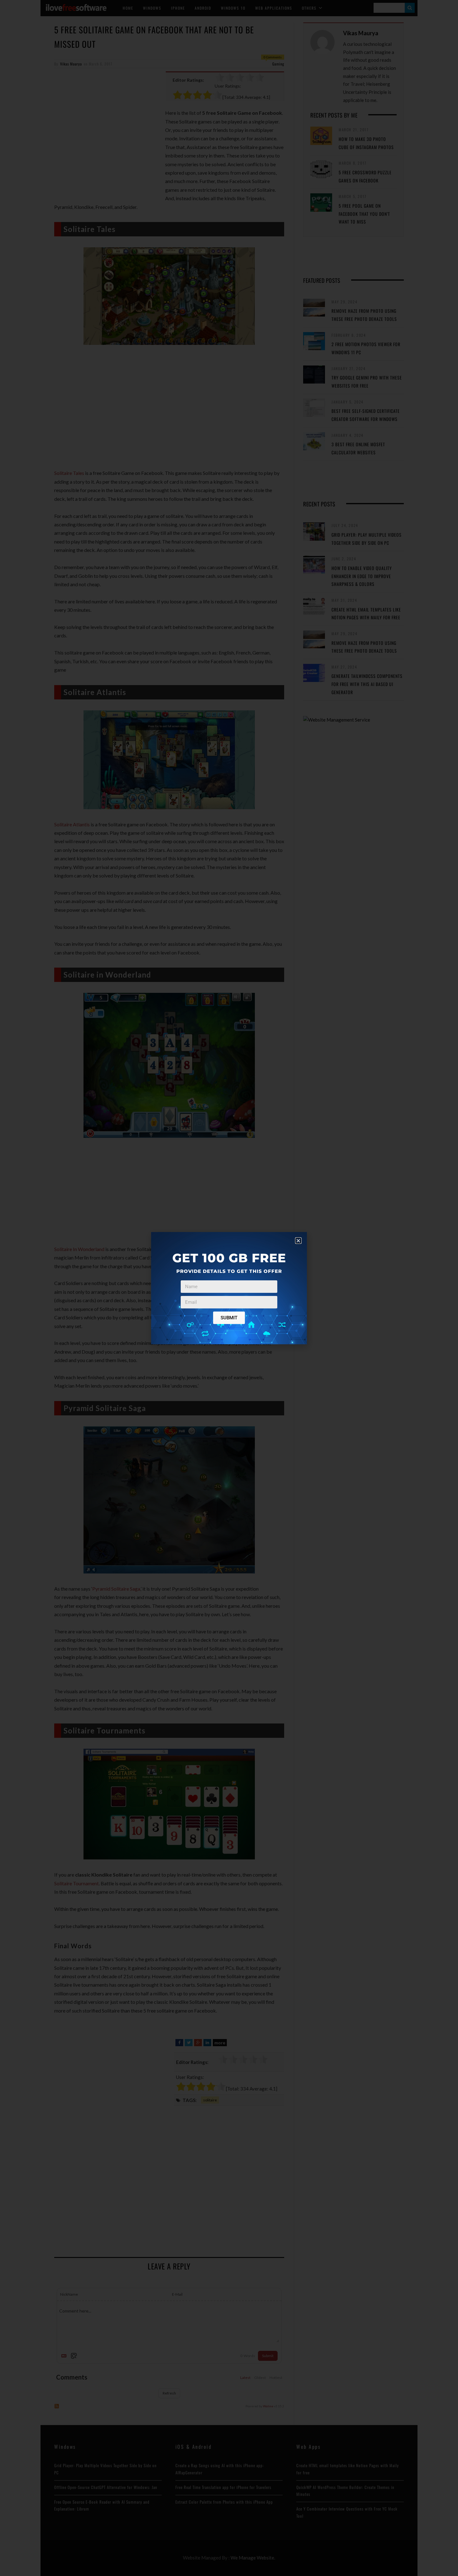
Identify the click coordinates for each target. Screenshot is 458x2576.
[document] (229, 1288)
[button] (298, 1241)
